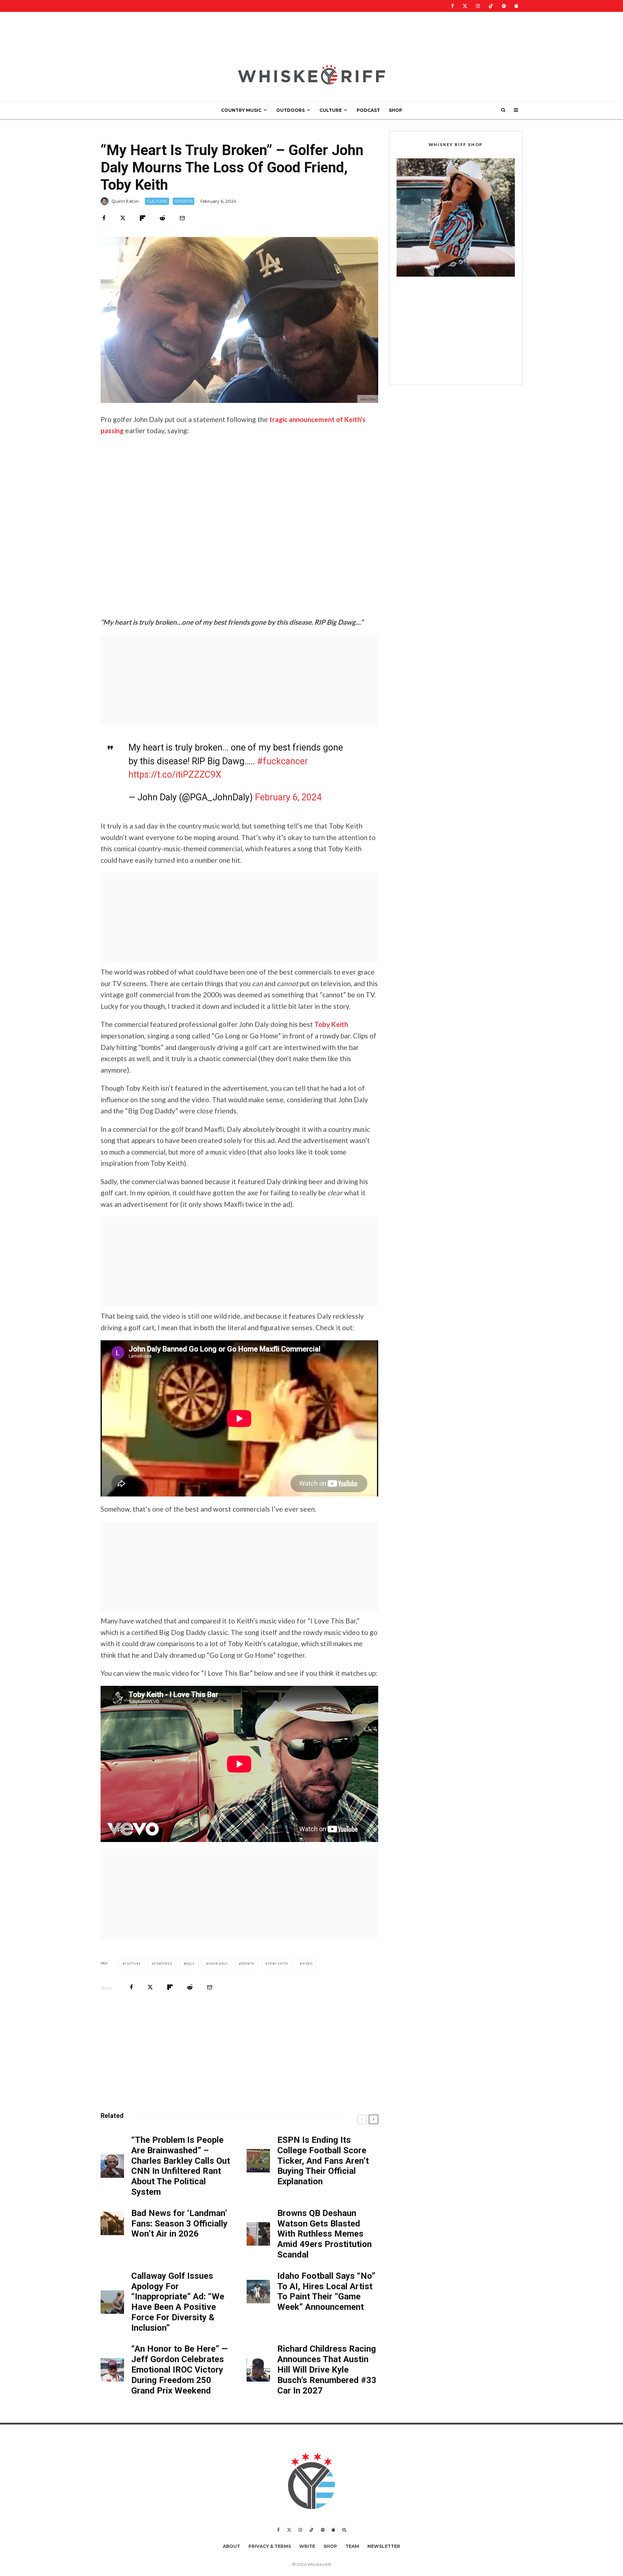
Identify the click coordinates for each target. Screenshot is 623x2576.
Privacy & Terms (270, 2546)
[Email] (182, 218)
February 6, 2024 (288, 797)
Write (307, 2546)
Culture (133, 1964)
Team (352, 2546)
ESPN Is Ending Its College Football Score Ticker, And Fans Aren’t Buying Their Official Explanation (323, 2161)
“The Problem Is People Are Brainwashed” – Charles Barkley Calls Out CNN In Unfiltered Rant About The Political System (181, 2166)
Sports (248, 1964)
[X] (465, 6)
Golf (190, 1964)
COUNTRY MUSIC (241, 110)
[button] (456, 217)
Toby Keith (331, 1024)
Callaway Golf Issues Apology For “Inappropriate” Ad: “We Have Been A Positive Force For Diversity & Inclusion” (178, 2302)
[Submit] (162, 218)
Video (307, 1964)
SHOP (396, 110)
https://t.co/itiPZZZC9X (175, 775)
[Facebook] (452, 6)
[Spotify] (504, 6)
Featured (163, 1964)
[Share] (104, 218)
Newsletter (384, 2546)
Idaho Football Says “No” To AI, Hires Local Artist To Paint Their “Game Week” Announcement (326, 2291)
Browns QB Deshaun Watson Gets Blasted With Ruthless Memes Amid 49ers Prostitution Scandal (324, 2234)
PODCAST (368, 110)
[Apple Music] (516, 6)
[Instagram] (478, 6)
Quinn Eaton (125, 201)
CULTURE (331, 110)
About (231, 2546)
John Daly (218, 1964)
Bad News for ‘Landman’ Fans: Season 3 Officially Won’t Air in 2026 (179, 2224)
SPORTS (184, 201)
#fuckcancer (282, 761)
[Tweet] (123, 218)
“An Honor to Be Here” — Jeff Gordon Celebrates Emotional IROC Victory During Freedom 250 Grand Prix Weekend (180, 2370)
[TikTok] (491, 6)
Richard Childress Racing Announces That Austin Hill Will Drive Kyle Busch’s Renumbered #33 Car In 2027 (327, 2370)
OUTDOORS (290, 110)
